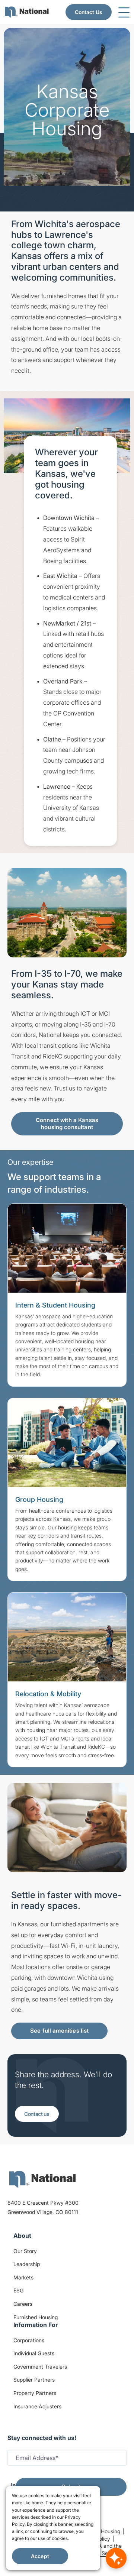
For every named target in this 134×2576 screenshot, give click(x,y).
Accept (40, 2556)
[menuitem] (27, 12)
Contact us (37, 2114)
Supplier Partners (34, 2380)
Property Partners (35, 2393)
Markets (23, 2277)
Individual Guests (34, 2353)
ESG (18, 2290)
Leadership (27, 2264)
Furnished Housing (36, 2317)
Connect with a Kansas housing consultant (67, 1124)
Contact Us (89, 12)
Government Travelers (40, 2367)
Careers (23, 2304)
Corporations (29, 2340)
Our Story (25, 2251)
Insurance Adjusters (37, 2406)
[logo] (42, 2179)
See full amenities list (59, 2031)
